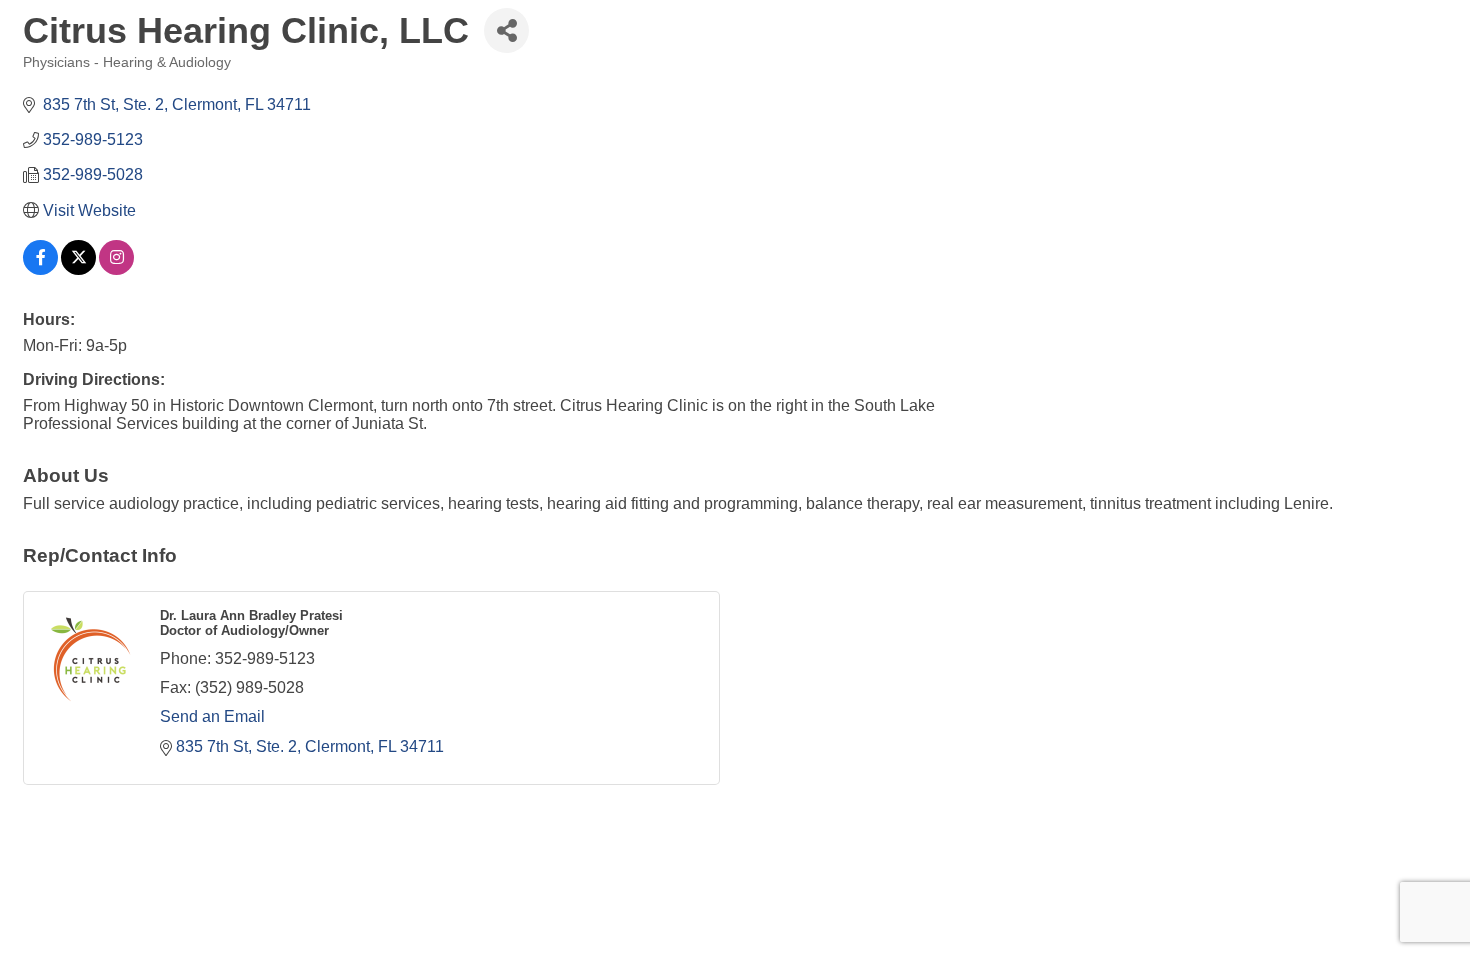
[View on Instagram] (116, 269)
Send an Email (212, 716)
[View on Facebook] (40, 269)
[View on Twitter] (78, 269)
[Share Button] (506, 30)
